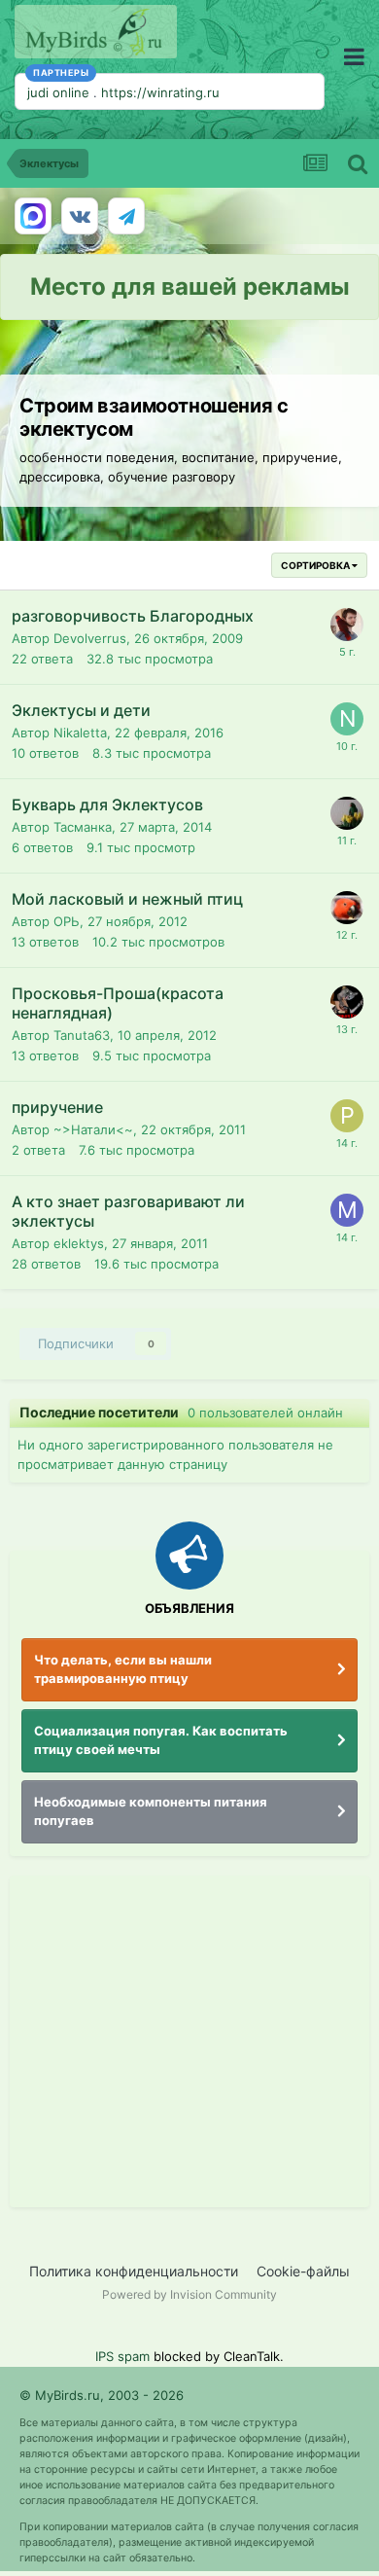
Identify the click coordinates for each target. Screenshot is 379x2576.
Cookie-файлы (303, 2271)
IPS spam (122, 2356)
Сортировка (316, 565)
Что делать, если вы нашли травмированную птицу (123, 1669)
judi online (58, 92)
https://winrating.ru (160, 92)
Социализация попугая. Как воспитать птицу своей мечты (161, 1740)
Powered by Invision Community (189, 2294)
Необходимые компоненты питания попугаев (151, 1811)
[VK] (80, 216)
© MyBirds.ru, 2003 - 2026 (102, 2395)
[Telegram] (126, 216)
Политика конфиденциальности (134, 2271)
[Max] (33, 216)
